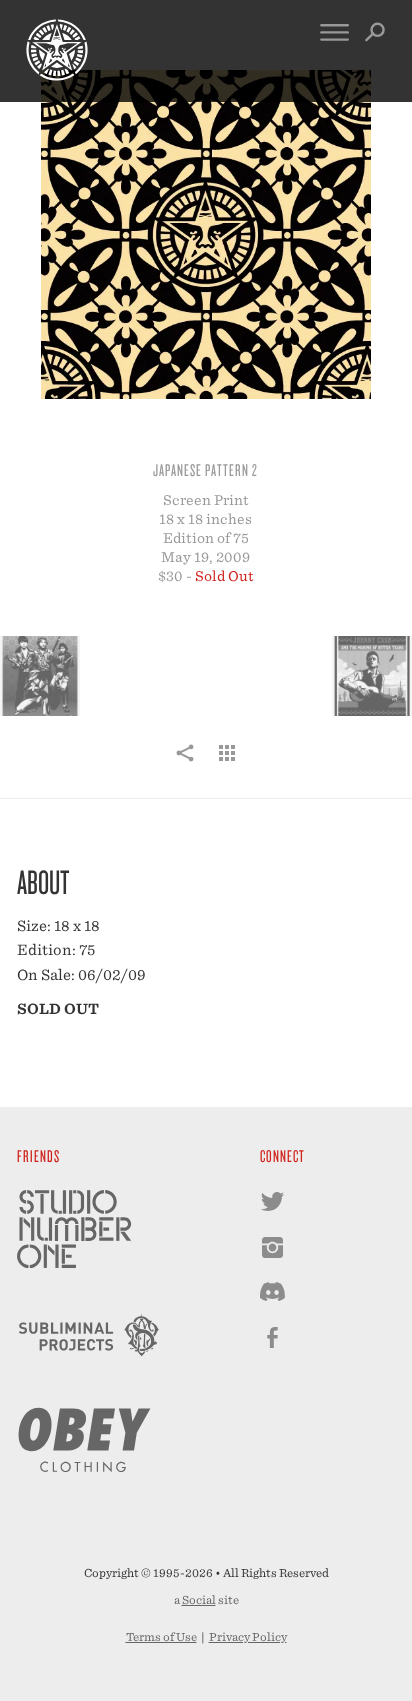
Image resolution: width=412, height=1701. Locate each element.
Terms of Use (161, 1637)
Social (199, 1600)
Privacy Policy (248, 1637)
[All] (227, 764)
